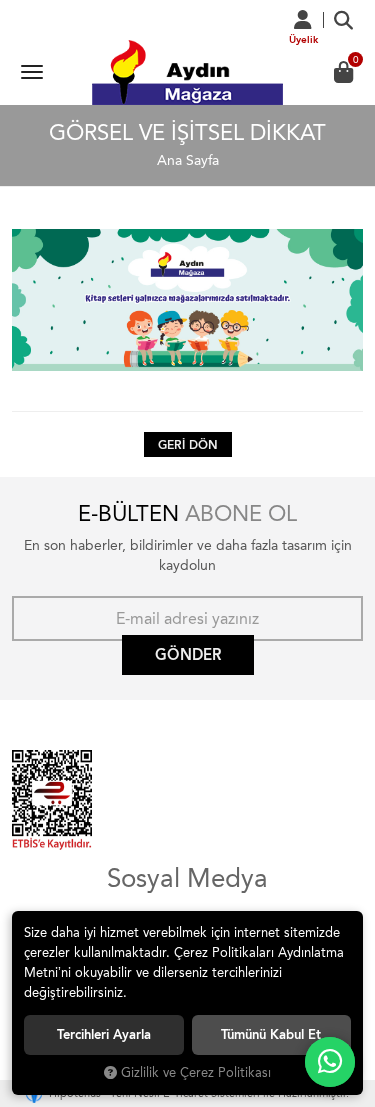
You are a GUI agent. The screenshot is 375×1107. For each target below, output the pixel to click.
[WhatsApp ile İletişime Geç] (330, 1062)
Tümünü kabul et (271, 1034)
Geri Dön (188, 445)
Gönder (188, 655)
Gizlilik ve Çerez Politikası (196, 1072)
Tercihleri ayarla (104, 1034)
